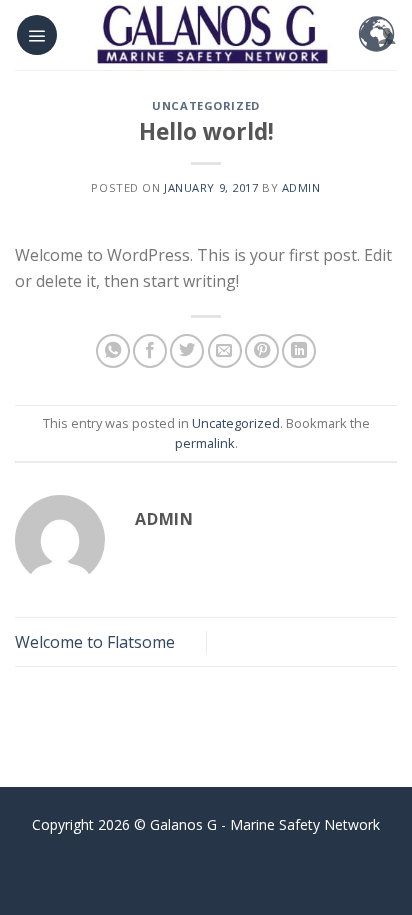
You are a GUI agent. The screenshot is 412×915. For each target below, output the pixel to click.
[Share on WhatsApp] (113, 351)
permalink (205, 443)
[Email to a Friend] (225, 351)
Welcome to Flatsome (95, 642)
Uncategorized (205, 105)
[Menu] (37, 35)
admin (301, 187)
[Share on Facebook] (150, 351)
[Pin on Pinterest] (262, 351)
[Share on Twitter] (187, 351)
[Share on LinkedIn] (299, 351)
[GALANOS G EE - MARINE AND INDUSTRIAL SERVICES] (212, 35)
